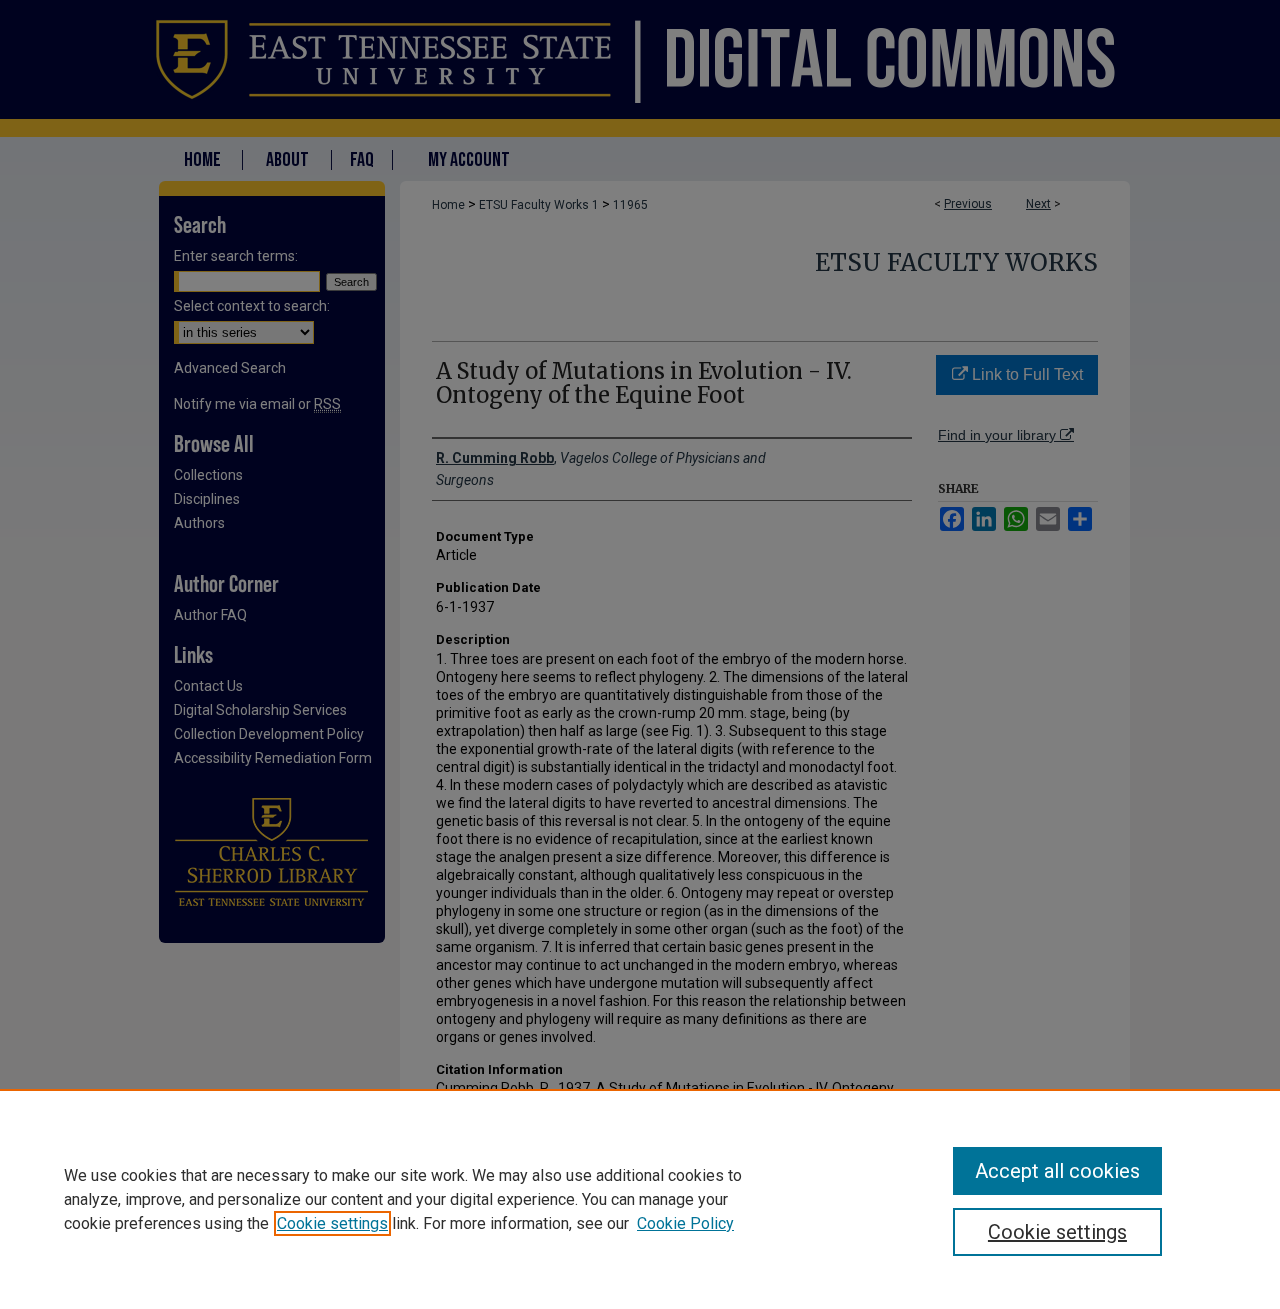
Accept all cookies (1057, 1171)
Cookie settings (332, 1223)
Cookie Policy (685, 1223)
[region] (640, 1199)
